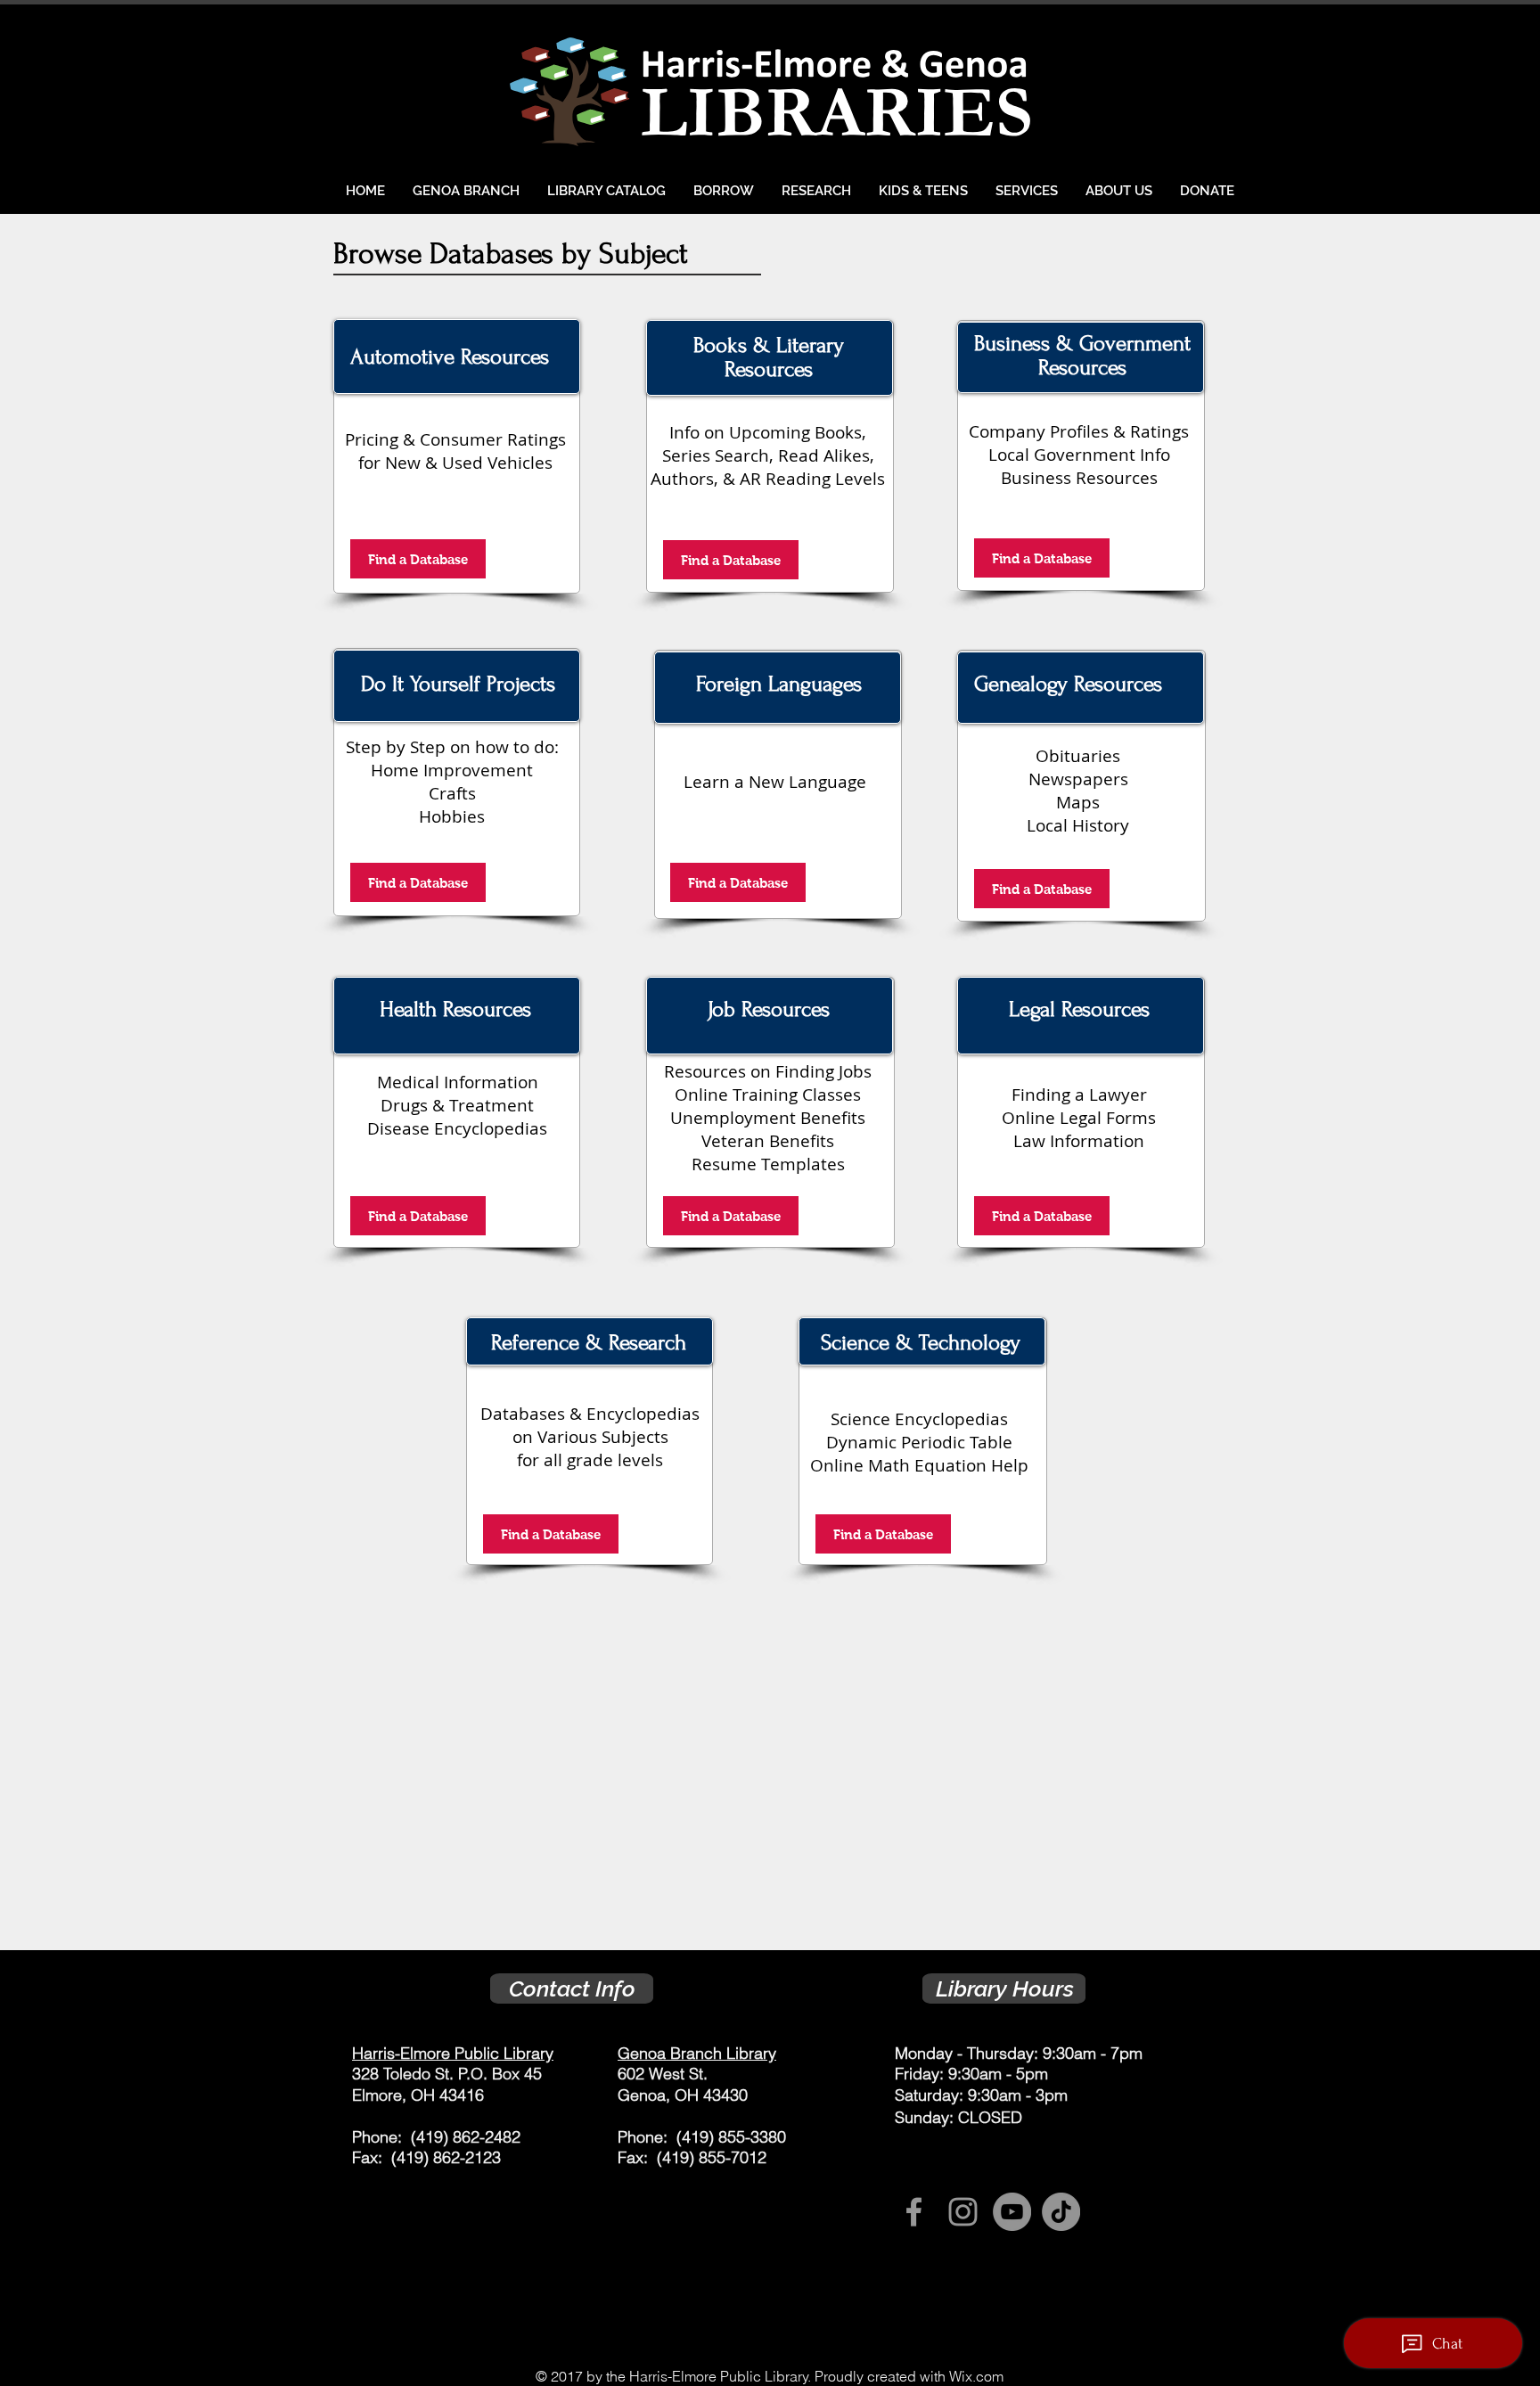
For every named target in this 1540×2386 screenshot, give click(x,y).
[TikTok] (1061, 2212)
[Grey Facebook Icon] (914, 2212)
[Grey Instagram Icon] (963, 2212)
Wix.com (976, 2376)
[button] (723, 191)
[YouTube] (1012, 2212)
